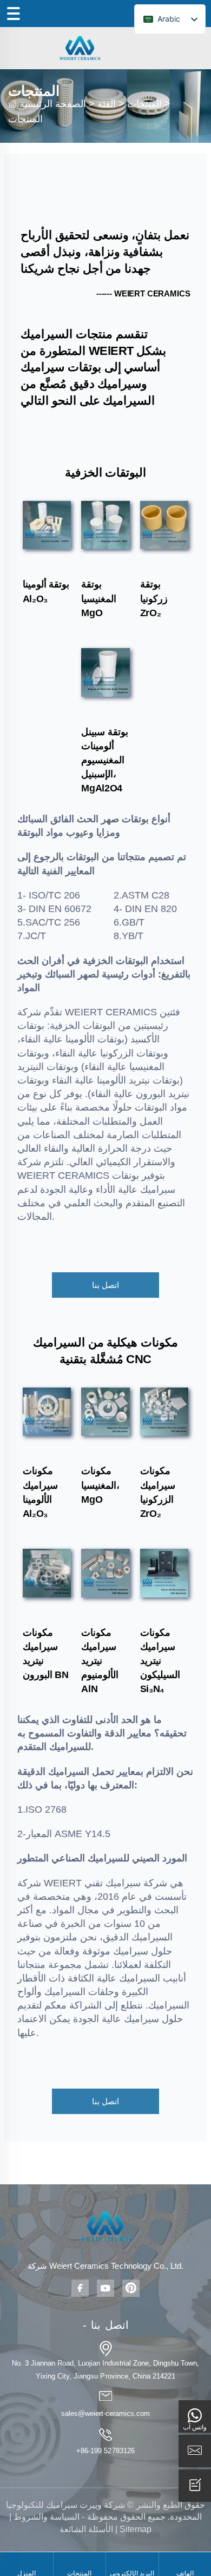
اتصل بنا (105, 1285)
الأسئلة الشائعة (86, 2529)
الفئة (107, 104)
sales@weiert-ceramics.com (105, 2413)
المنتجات (144, 104)
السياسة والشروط (47, 2517)
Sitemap (136, 2529)
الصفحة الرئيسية (53, 104)
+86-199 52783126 (105, 2451)
